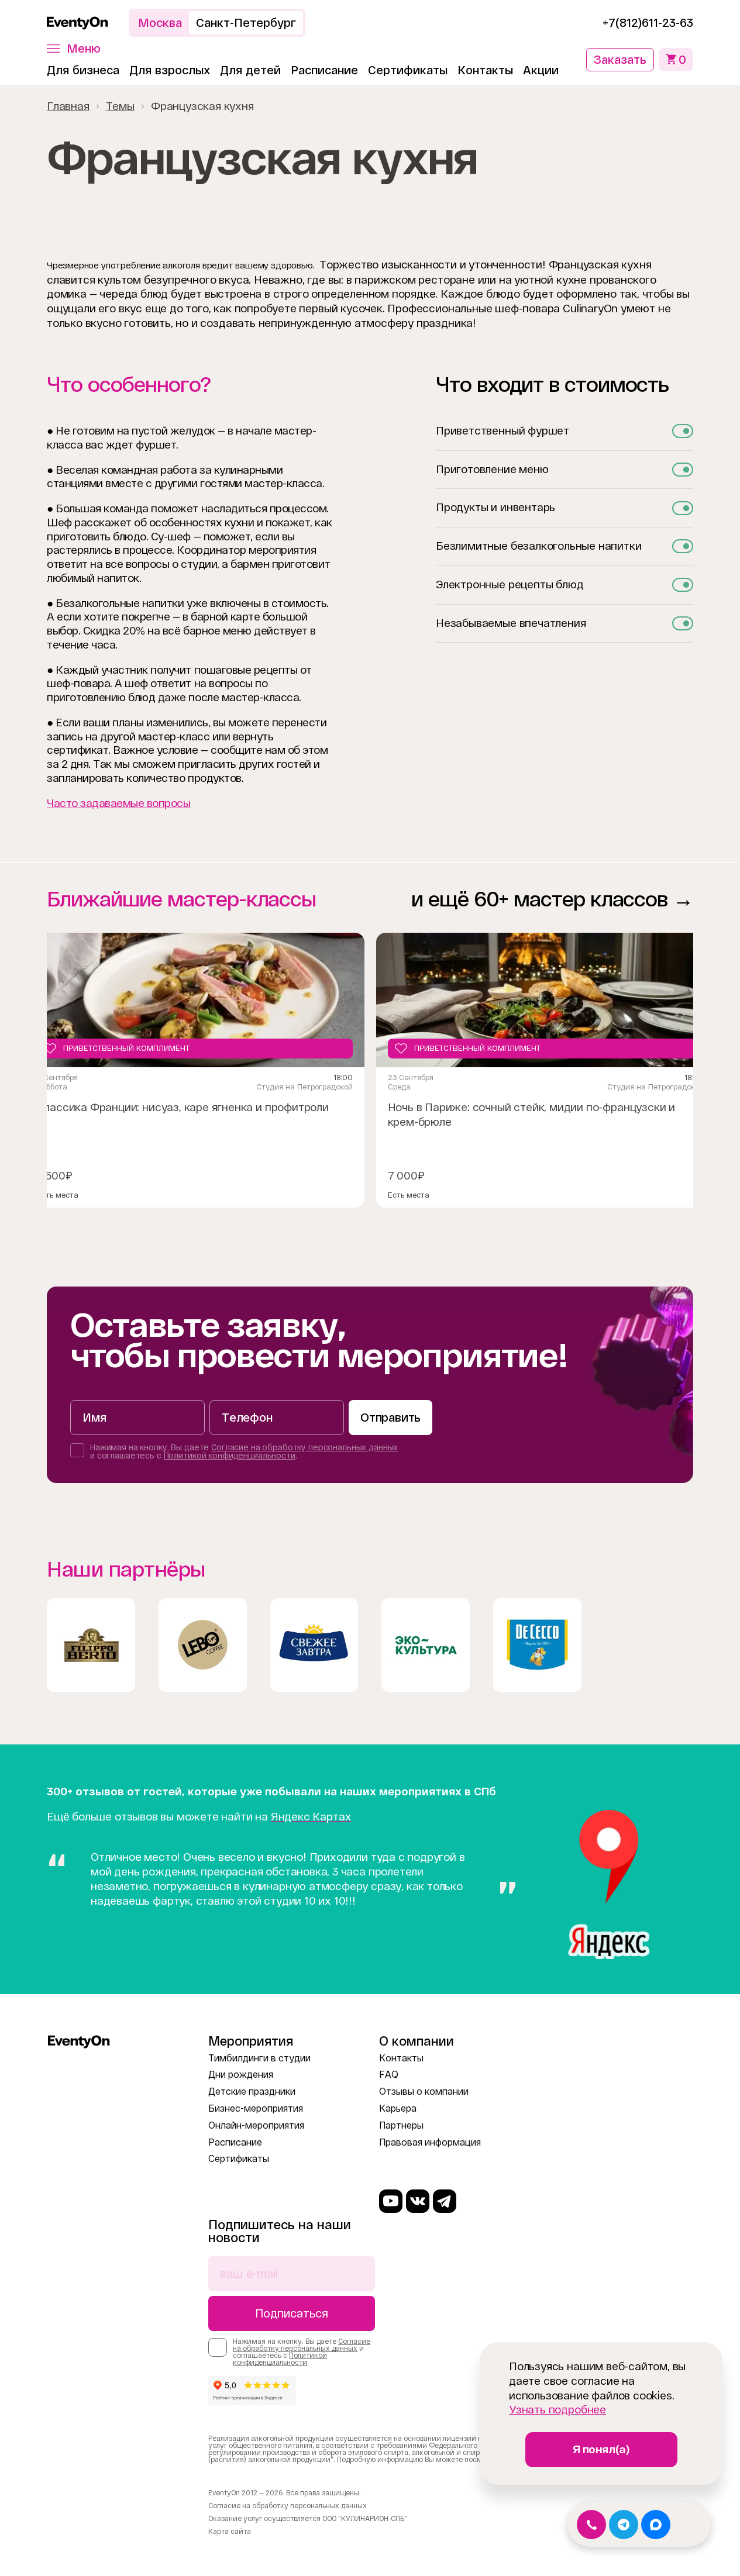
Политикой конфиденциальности (230, 1456)
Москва (160, 23)
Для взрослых (170, 70)
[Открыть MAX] (656, 2525)
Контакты (485, 70)
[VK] (418, 2201)
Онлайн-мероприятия (256, 2125)
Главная (68, 106)
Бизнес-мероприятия (256, 2108)
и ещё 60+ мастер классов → (552, 899)
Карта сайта (230, 2532)
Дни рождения (241, 2075)
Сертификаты (408, 70)
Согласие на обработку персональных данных (304, 1447)
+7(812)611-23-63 (648, 23)
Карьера (398, 2108)
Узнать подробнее (557, 2410)
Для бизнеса (83, 70)
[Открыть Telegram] (624, 2525)
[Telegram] (445, 2201)
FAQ (389, 2075)
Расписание (324, 70)
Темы (120, 106)
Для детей (250, 70)
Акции (541, 70)
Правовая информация (430, 2142)
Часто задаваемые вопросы (118, 803)
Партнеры (401, 2125)
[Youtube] (391, 2201)
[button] (74, 49)
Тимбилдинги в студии (259, 2058)
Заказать (620, 60)
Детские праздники (252, 2092)
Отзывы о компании (424, 2092)
